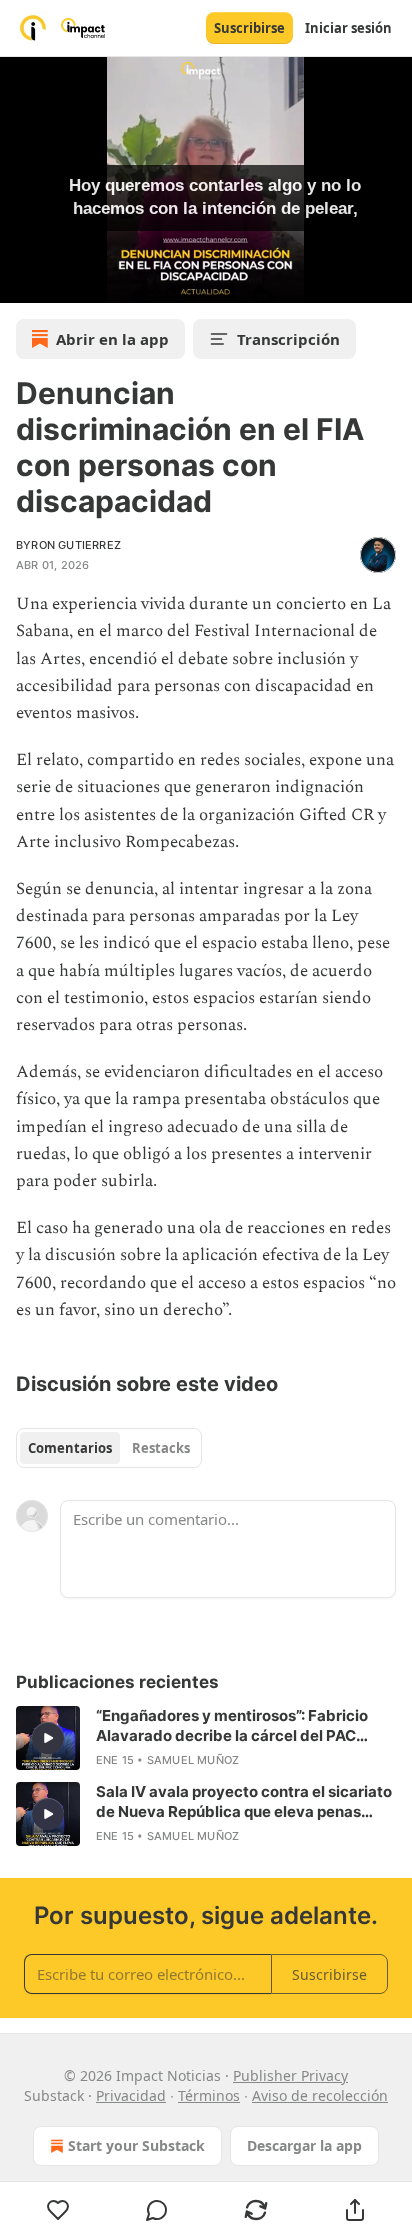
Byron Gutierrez (68, 545)
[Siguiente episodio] (66, 281)
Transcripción (288, 339)
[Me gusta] (58, 2210)
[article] (206, 1738)
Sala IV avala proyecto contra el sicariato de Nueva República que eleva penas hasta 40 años (244, 1802)
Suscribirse (249, 28)
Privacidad (131, 2095)
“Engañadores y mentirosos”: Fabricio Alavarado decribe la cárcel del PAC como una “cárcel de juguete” (232, 1726)
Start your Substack (136, 2145)
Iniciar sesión (348, 28)
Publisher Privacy (290, 2075)
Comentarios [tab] (70, 1448)
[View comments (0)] (157, 2210)
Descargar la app (304, 2145)
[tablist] (109, 1448)
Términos (209, 2095)
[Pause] (22, 281)
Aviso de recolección (320, 2095)
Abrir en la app (112, 339)
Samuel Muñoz (193, 1760)
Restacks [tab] (161, 1448)
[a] (48, 1738)
